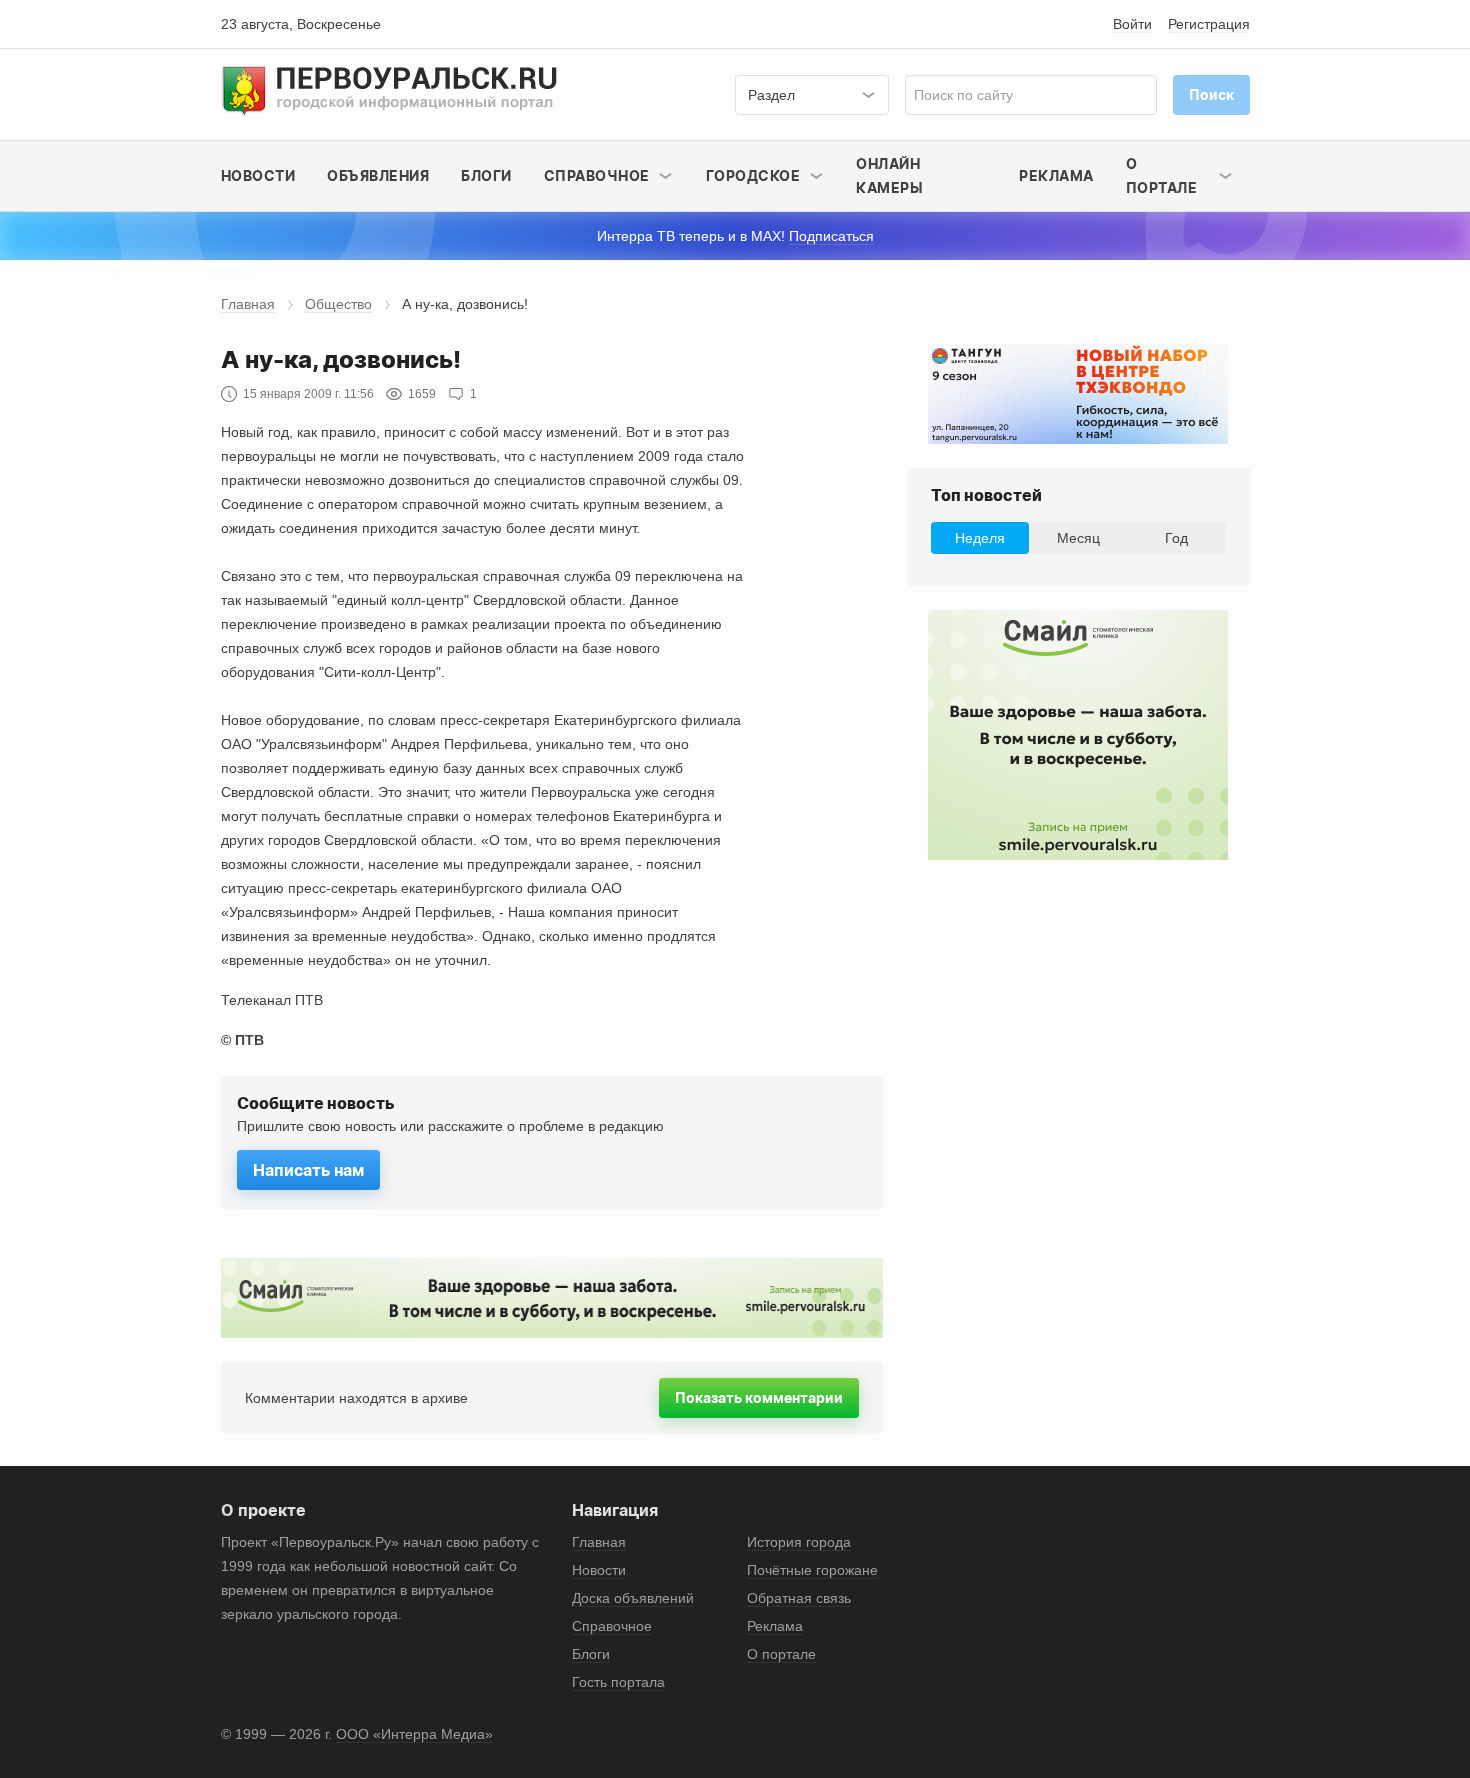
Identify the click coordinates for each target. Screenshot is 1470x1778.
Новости (258, 175)
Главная (248, 304)
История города (799, 1542)
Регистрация (1209, 24)
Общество (338, 304)
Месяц (1078, 538)
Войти (1132, 24)
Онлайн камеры (889, 175)
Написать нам (308, 1170)
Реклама (1056, 175)
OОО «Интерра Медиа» (414, 1734)
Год (1176, 538)
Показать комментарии (759, 1397)
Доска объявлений (633, 1598)
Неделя (980, 538)
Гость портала (618, 1682)
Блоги (486, 175)
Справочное (612, 1626)
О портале (781, 1654)
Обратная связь (799, 1598)
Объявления (378, 175)
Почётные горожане (812, 1570)
